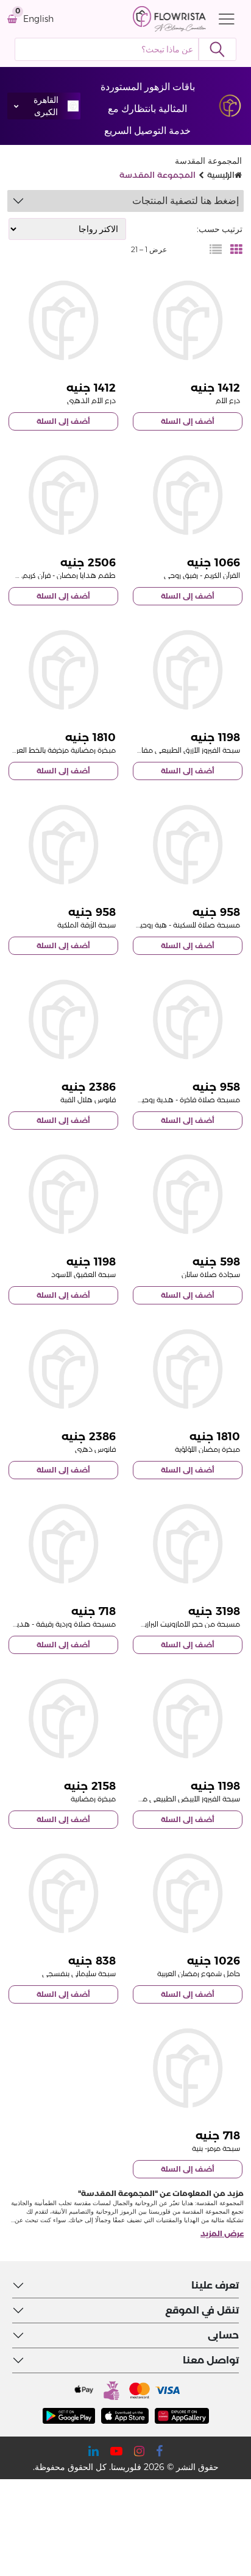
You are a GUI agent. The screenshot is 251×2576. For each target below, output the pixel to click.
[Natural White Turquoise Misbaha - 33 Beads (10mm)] (188, 1719)
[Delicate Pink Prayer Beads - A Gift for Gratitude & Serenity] (63, 1544)
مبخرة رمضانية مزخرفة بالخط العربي (62, 750)
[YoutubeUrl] (116, 2451)
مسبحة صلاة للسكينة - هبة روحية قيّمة (179, 925)
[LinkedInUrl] (94, 2451)
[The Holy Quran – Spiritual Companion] (188, 495)
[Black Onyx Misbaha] (63, 1194)
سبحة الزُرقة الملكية (87, 925)
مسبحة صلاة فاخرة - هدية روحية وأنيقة (178, 1100)
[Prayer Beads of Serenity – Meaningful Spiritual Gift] (188, 845)
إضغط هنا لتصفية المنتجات (186, 201)
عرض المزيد (222, 2233)
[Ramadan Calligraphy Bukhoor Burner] (63, 670)
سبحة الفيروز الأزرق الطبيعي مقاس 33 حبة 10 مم (163, 750)
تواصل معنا (211, 2360)
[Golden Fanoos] (63, 1369)
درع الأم (228, 400)
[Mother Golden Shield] (63, 320)
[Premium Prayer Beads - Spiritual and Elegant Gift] (188, 1019)
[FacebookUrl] (159, 2451)
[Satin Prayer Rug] (188, 1194)
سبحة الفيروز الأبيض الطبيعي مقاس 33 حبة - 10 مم (158, 1799)
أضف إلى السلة (188, 421)
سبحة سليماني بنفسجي (79, 1973)
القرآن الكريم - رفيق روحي (202, 575)
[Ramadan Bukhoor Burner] (63, 1719)
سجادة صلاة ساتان (211, 1274)
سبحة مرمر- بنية (216, 2148)
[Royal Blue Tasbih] (63, 845)
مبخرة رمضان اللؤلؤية (207, 1449)
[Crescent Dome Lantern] (63, 1019)
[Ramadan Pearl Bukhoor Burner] (188, 1369)
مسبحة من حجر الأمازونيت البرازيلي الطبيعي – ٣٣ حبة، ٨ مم (149, 1624)
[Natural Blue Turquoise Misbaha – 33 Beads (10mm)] (188, 670)
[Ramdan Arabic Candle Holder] (188, 1893)
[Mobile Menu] (224, 19)
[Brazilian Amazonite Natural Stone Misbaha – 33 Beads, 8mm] (188, 1544)
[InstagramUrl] (139, 2451)
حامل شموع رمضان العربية (199, 1973)
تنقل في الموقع (202, 2310)
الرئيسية (221, 175)
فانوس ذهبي (95, 1449)
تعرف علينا (215, 2285)
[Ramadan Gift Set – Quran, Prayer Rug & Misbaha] (63, 495)
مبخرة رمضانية (93, 1799)
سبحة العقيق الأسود (83, 1274)
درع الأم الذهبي (91, 400)
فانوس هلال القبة (88, 1100)
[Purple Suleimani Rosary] (63, 1893)
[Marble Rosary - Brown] (188, 2068)
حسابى (223, 2335)
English (38, 19)
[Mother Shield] (188, 320)
